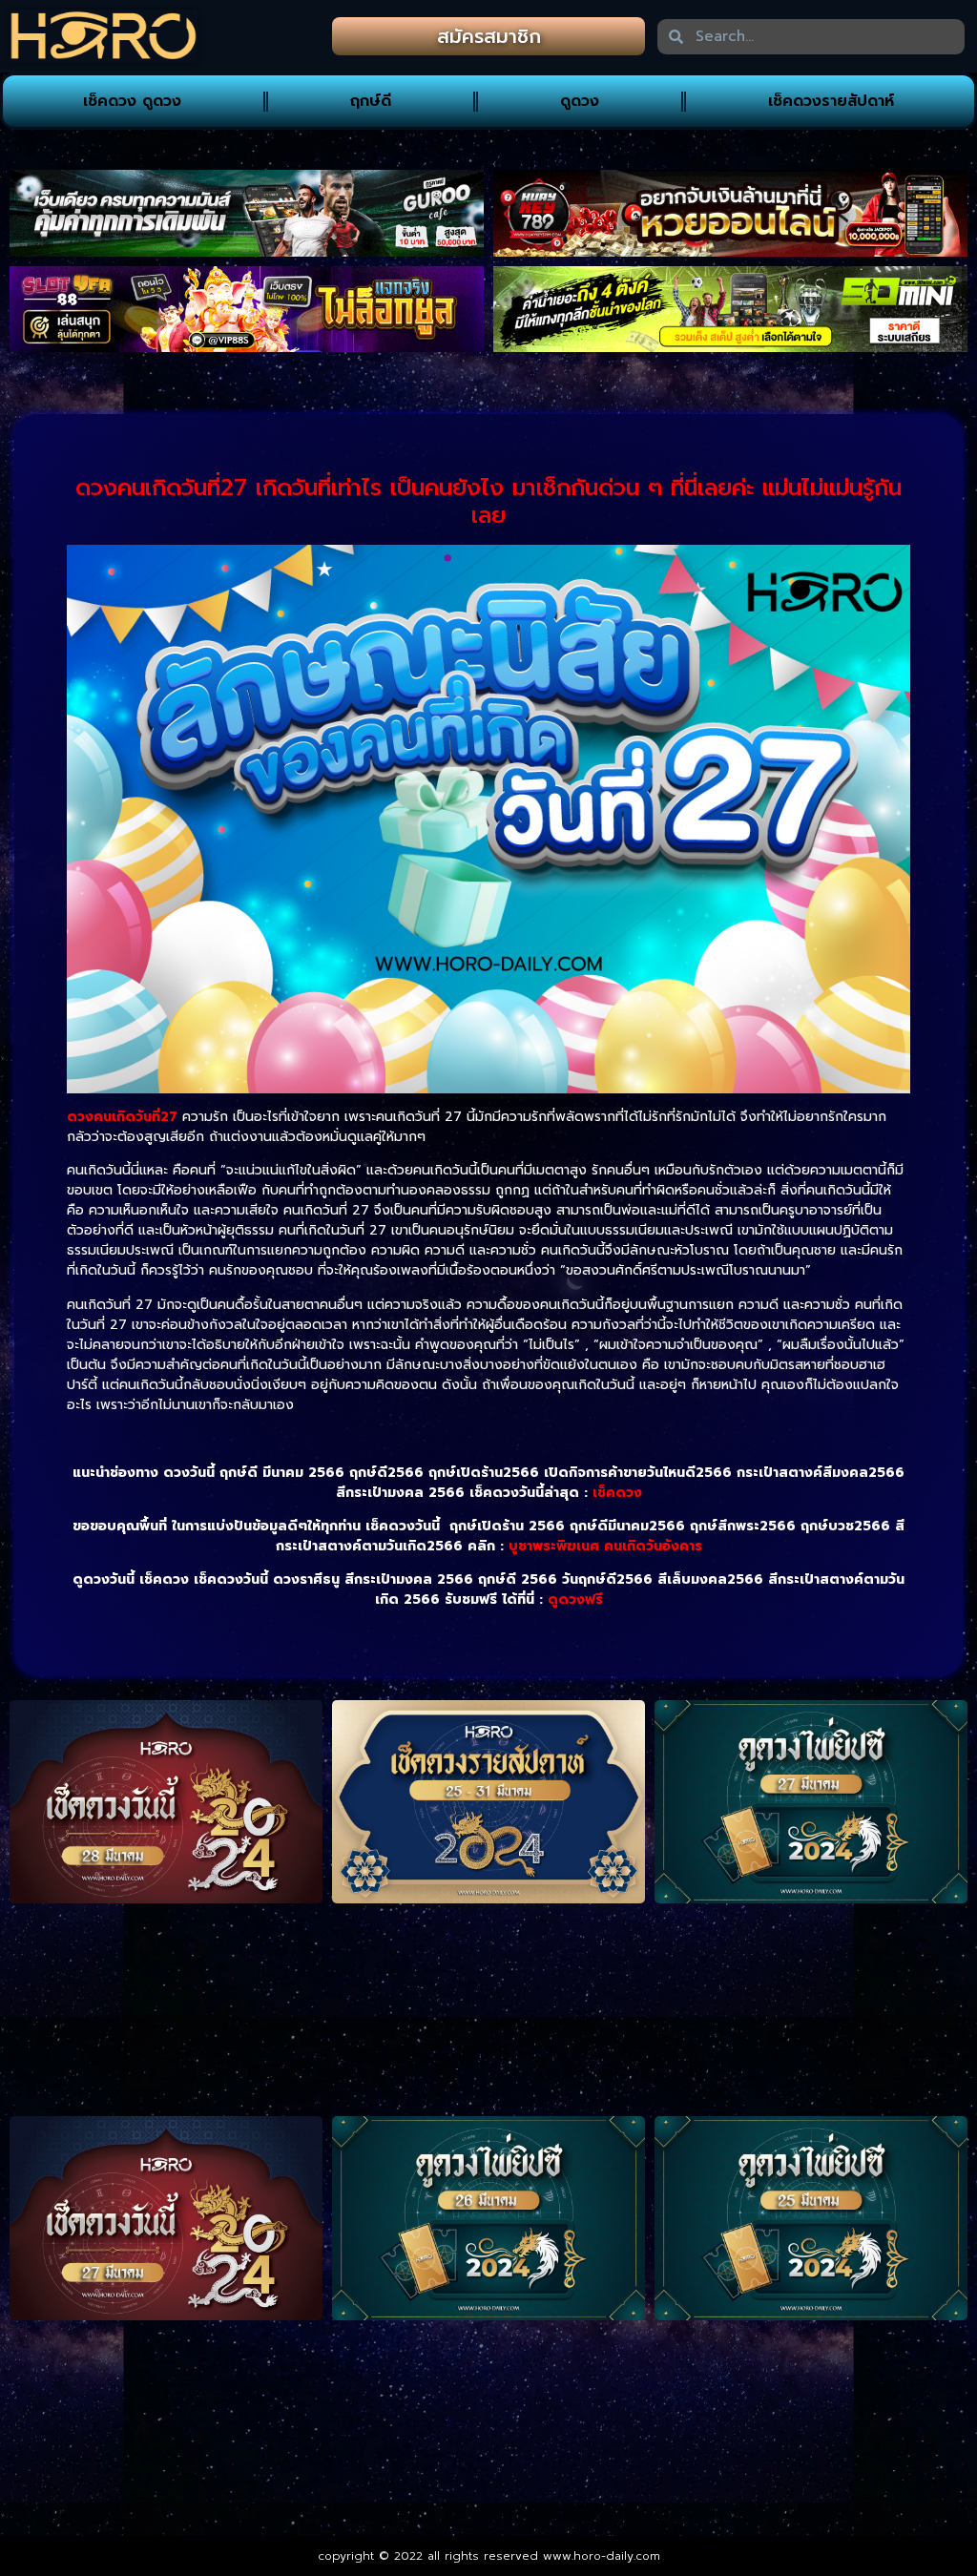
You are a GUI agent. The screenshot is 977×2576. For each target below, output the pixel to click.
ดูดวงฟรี (575, 1600)
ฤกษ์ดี (371, 101)
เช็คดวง (617, 1493)
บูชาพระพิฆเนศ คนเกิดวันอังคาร (605, 1546)
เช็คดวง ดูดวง (132, 101)
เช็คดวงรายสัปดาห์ (831, 101)
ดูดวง (580, 101)
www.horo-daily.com (602, 2556)
